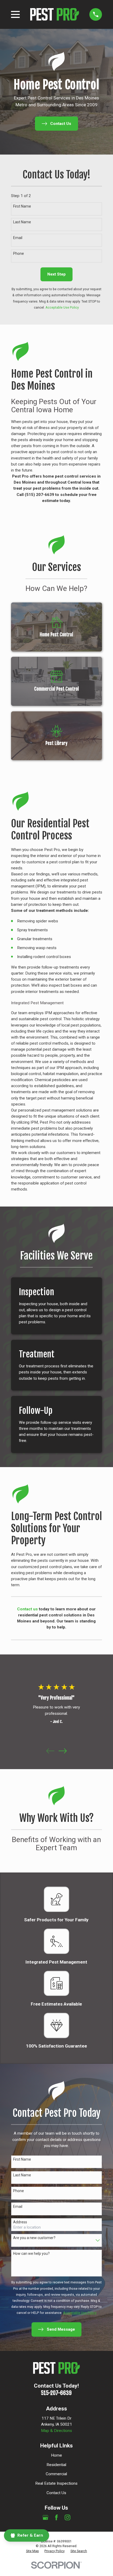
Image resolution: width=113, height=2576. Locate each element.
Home (56, 2455)
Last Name (22, 222)
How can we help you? (31, 2254)
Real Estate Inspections (56, 2483)
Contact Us (56, 2493)
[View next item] (63, 1751)
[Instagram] (68, 2517)
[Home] (55, 14)
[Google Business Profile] (45, 2517)
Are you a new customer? (34, 2238)
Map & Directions (56, 2431)
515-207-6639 (56, 2393)
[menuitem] (32, 2551)
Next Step (56, 274)
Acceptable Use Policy (62, 308)
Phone (19, 253)
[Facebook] (56, 2517)
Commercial (56, 2474)
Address (20, 2222)
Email (18, 238)
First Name (22, 206)
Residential (56, 2465)
